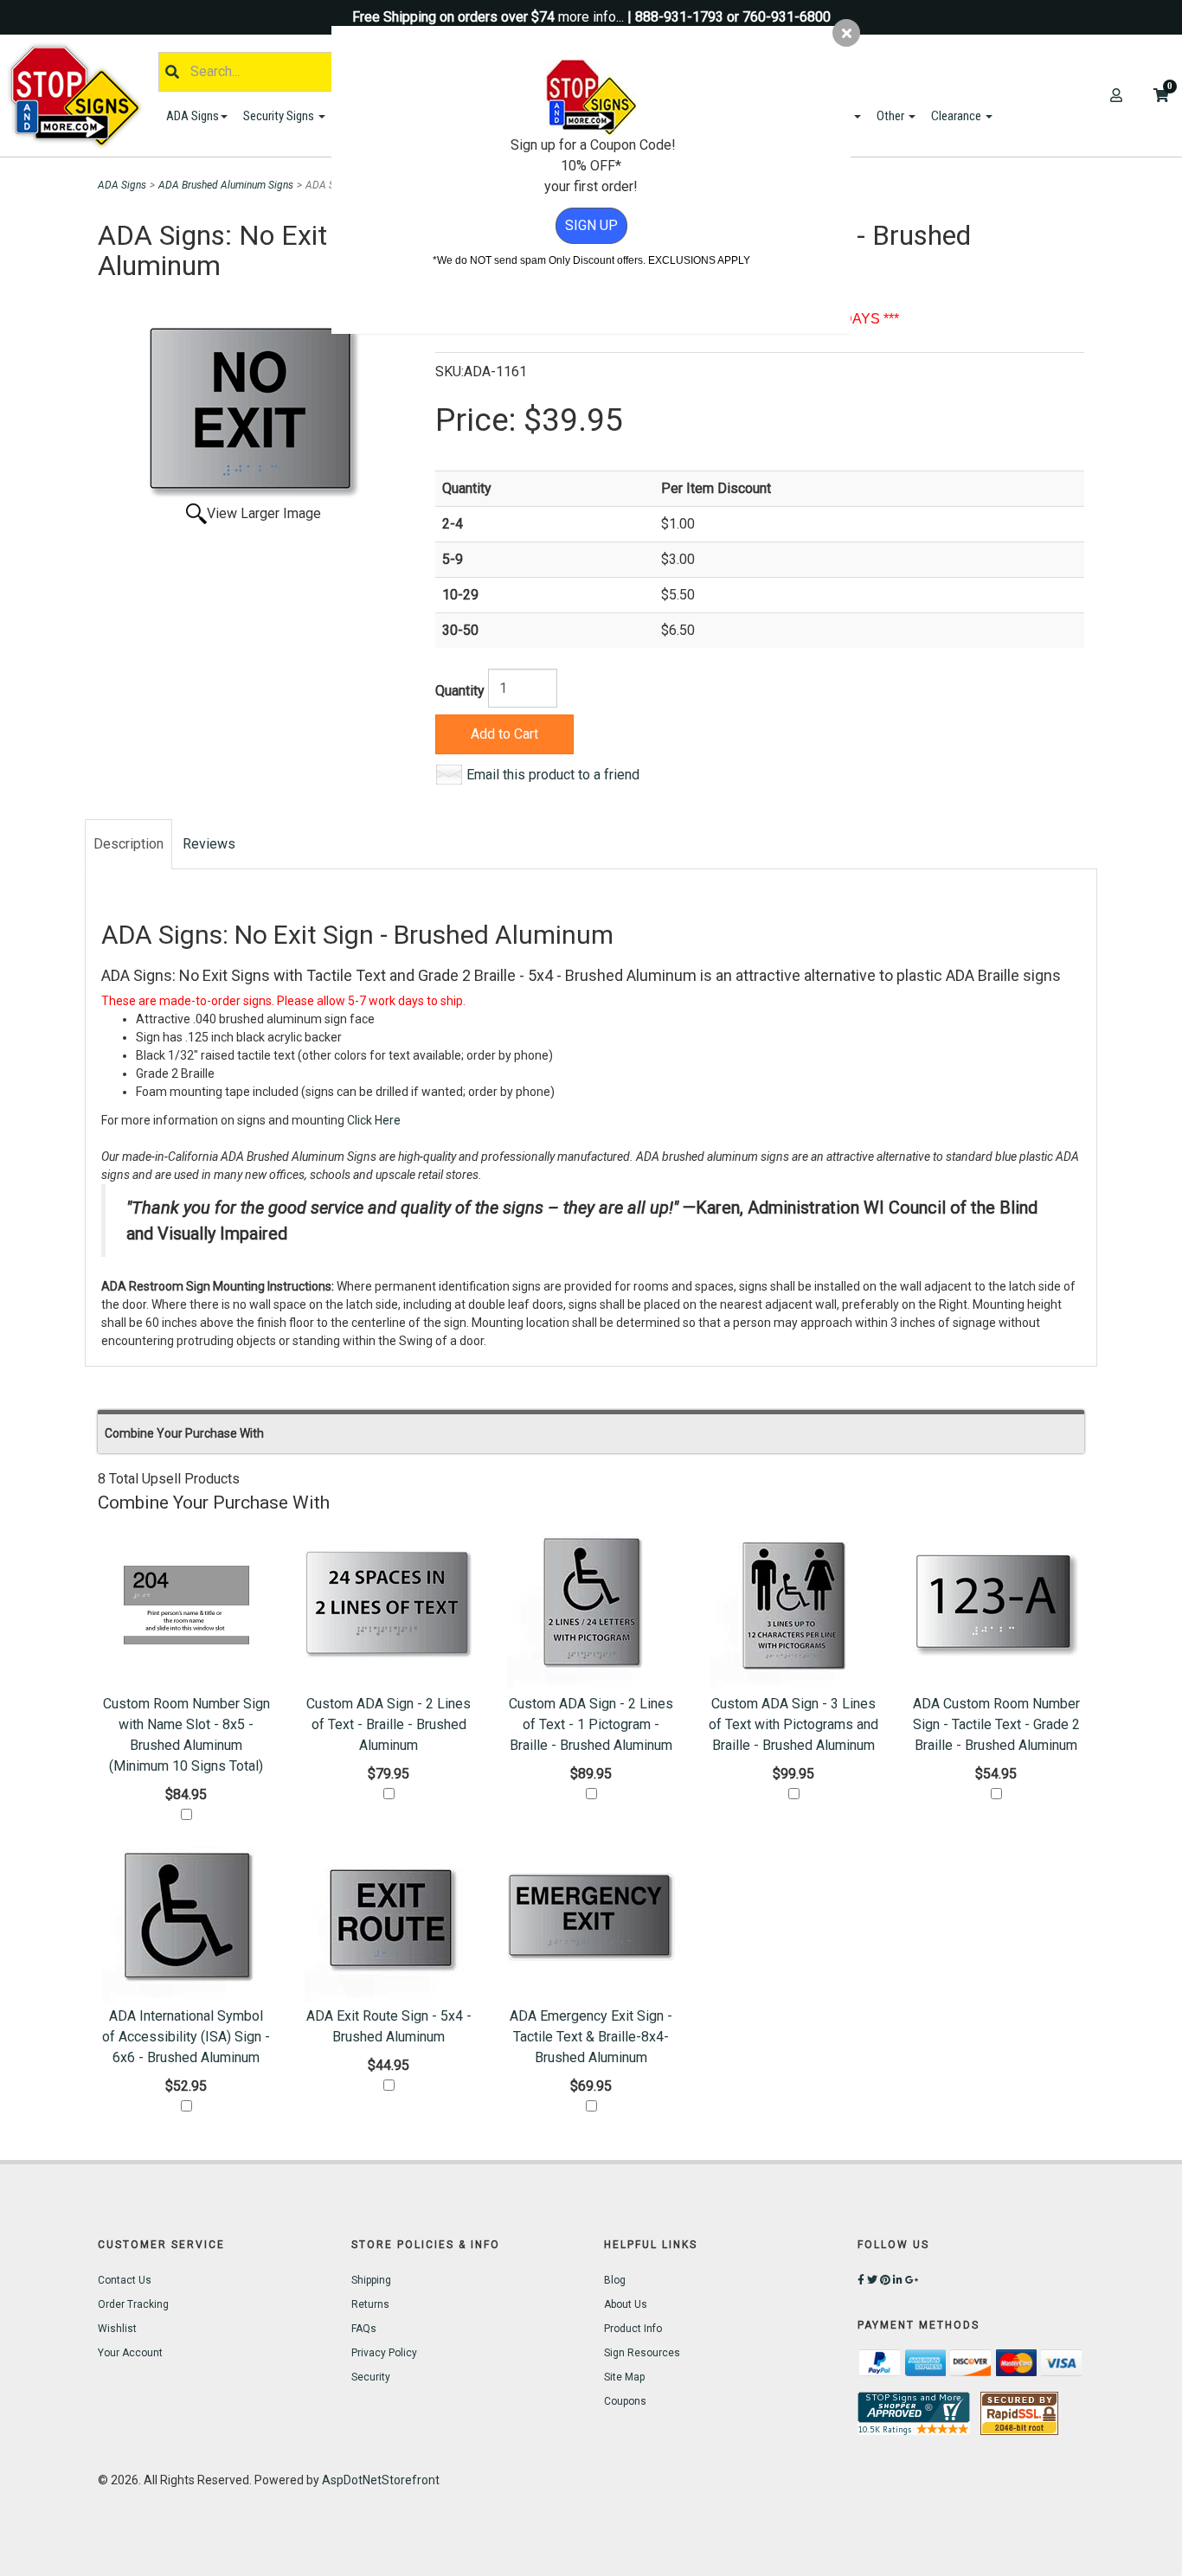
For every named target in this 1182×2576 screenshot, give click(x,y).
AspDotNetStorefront (381, 2480)
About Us (626, 2304)
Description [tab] (128, 844)
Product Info (633, 2329)
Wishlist (117, 2329)
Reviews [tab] (209, 844)
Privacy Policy (384, 2353)
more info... (591, 17)
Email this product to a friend (553, 775)
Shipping (371, 2280)
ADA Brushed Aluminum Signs (226, 185)
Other (892, 116)
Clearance (957, 116)
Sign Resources (642, 2353)
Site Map (624, 2377)
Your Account (130, 2353)
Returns (370, 2304)
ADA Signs (193, 116)
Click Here (374, 1120)
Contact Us (125, 2280)
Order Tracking (133, 2304)
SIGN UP (591, 225)
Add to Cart (504, 734)
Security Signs (280, 116)
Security (371, 2377)
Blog (615, 2280)
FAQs (364, 2329)
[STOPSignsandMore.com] (81, 96)
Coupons (625, 2401)
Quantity (460, 691)
